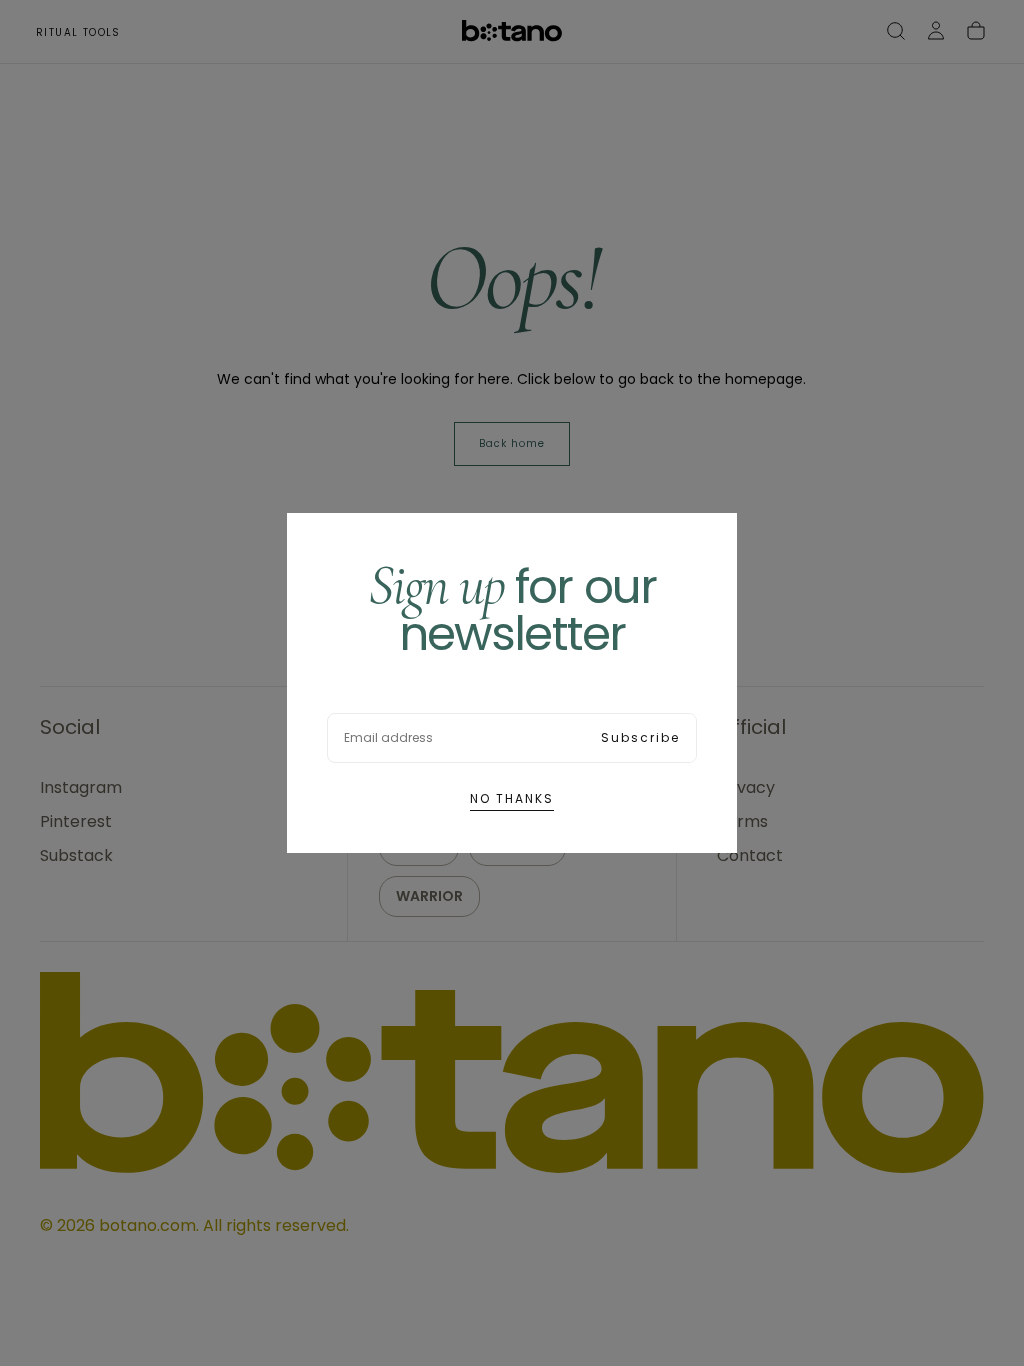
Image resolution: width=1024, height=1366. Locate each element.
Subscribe (640, 737)
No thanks (512, 798)
